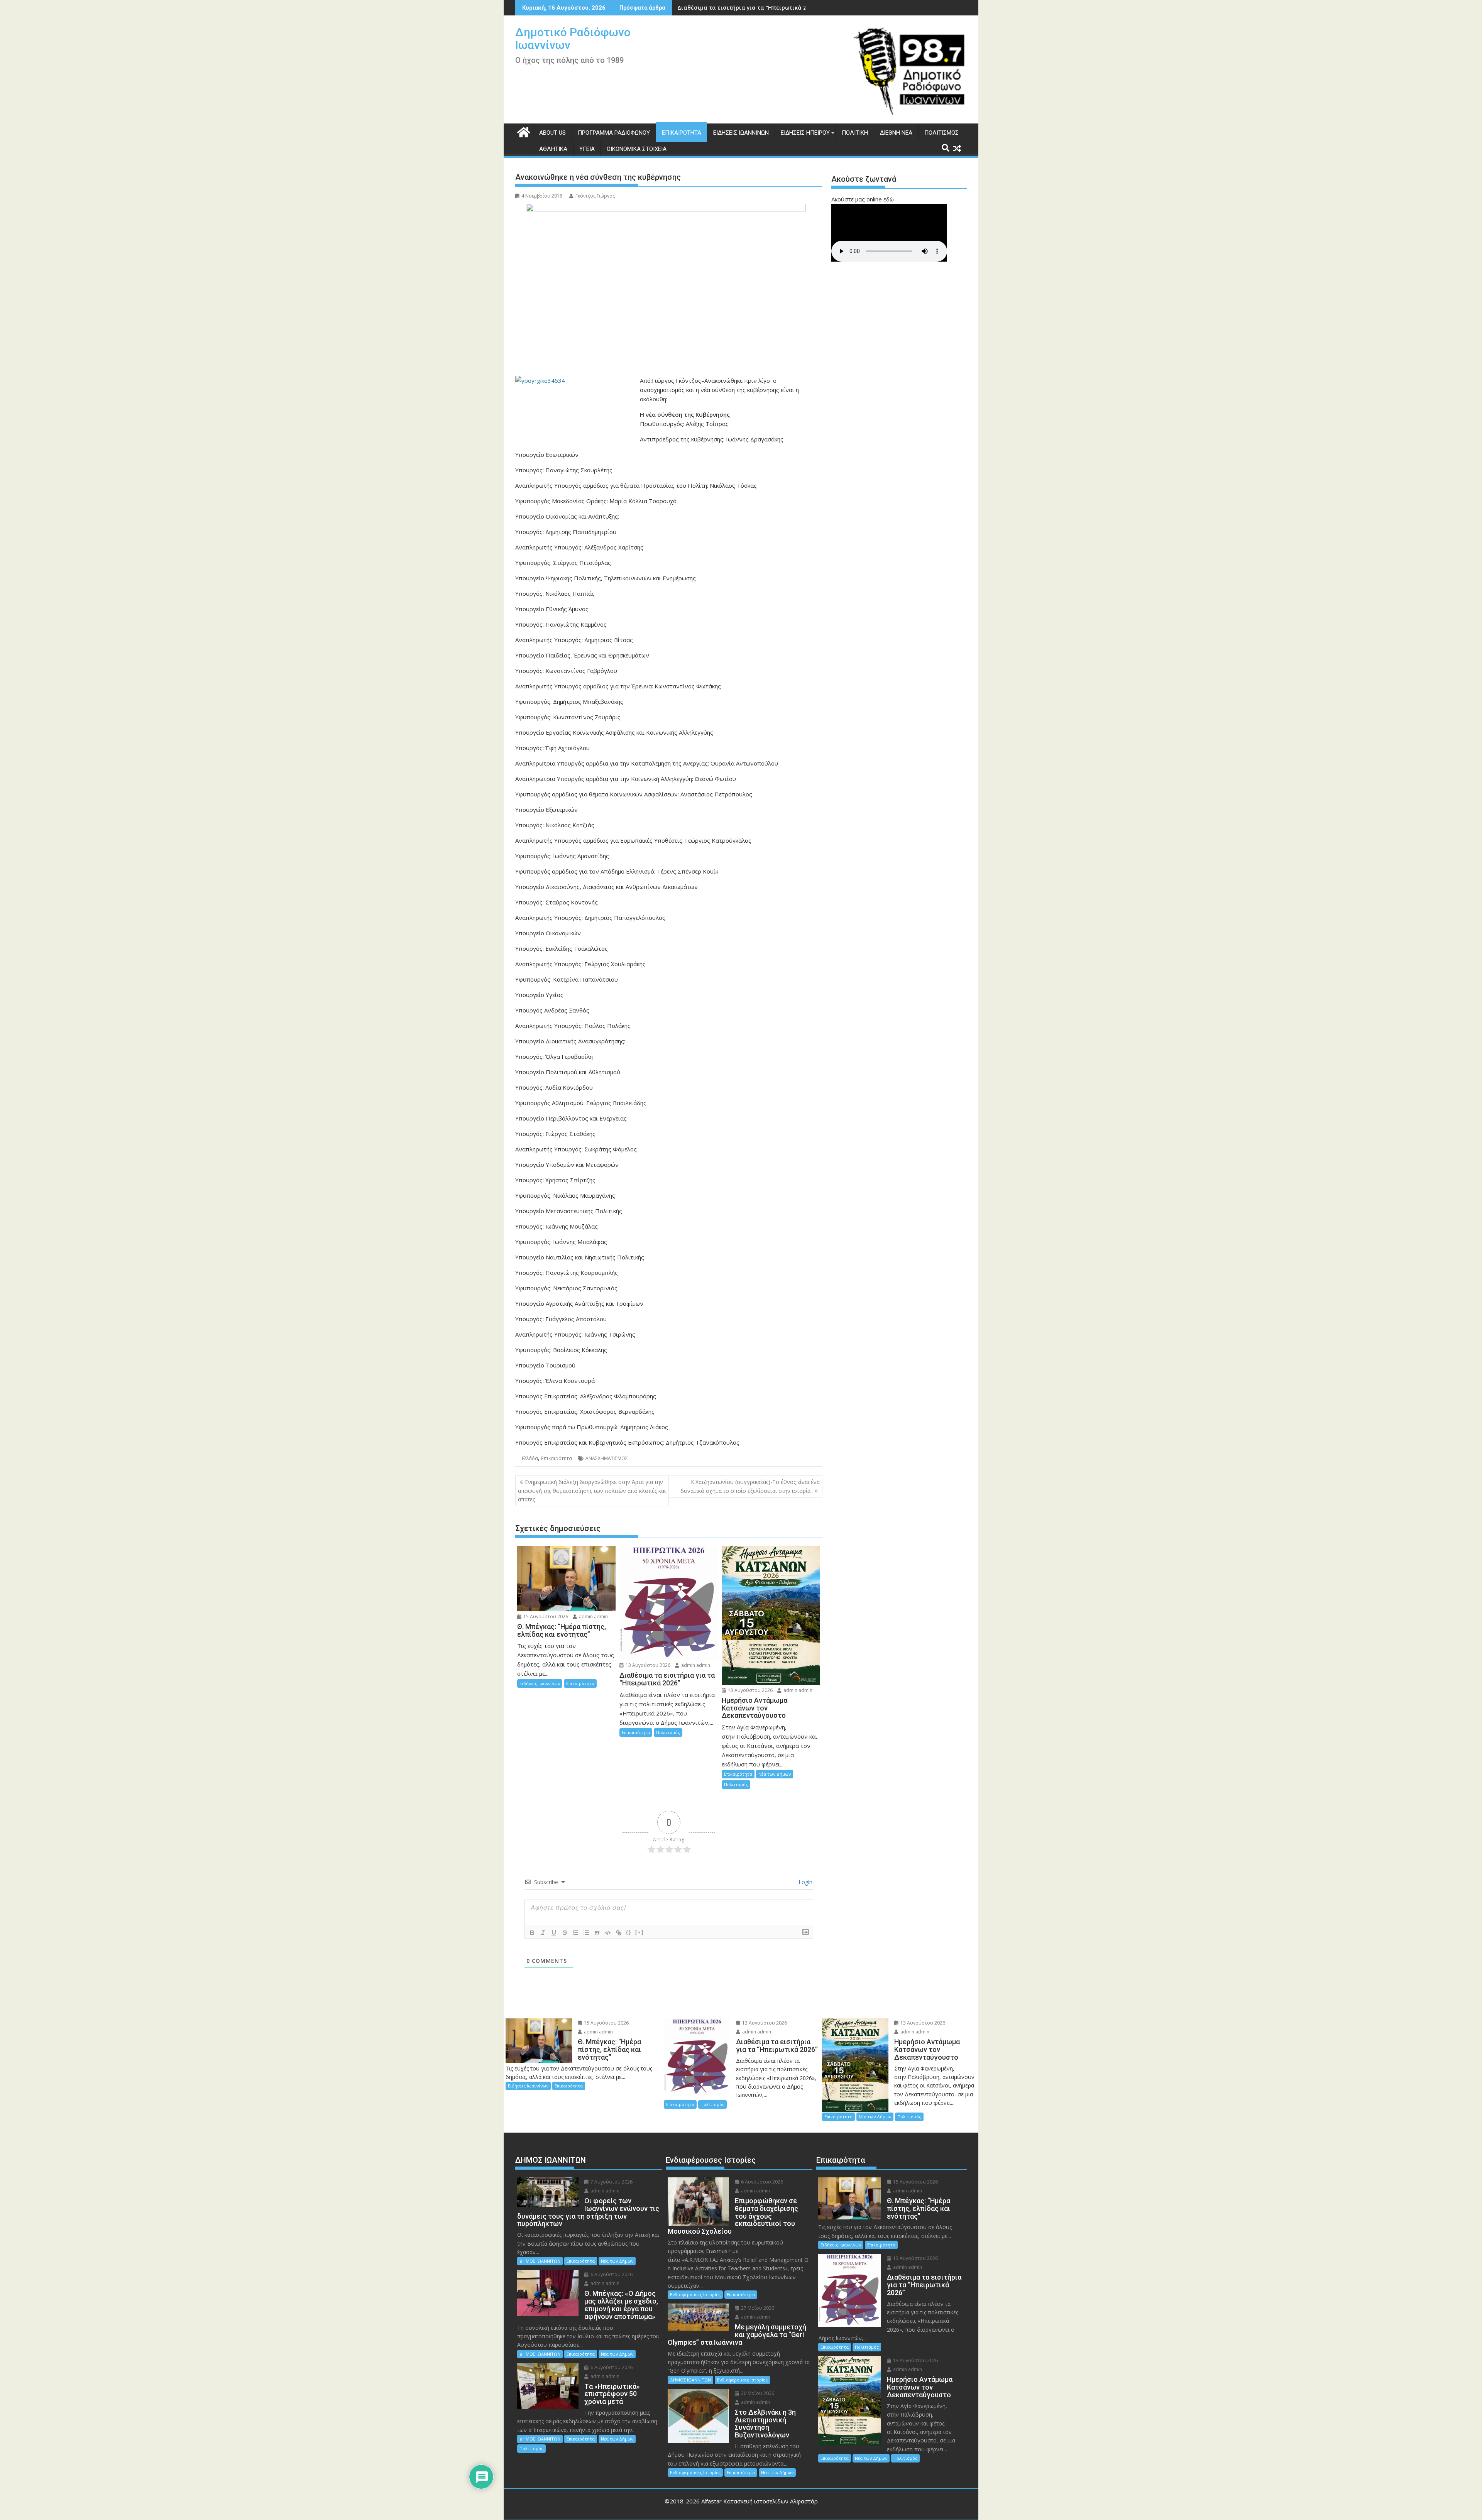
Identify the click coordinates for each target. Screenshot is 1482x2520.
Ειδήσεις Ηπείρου (805, 133)
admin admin (593, 1617)
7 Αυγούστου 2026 (611, 2182)
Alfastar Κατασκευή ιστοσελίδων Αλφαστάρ (760, 2501)
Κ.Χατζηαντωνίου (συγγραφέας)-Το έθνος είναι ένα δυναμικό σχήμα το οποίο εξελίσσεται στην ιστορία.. (750, 1486)
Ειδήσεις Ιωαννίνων (741, 133)
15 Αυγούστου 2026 (545, 1617)
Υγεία (587, 149)
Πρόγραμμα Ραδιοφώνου (614, 133)
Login (805, 1882)
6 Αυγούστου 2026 (611, 2274)
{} (629, 1932)
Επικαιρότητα (682, 133)
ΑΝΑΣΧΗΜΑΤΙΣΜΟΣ (607, 1458)
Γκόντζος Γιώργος (595, 196)
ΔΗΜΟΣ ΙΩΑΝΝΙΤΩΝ (540, 2261)
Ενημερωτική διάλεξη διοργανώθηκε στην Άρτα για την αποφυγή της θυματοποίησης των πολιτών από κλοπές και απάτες (592, 1491)
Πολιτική (855, 133)
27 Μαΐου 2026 (757, 2308)
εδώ (889, 199)
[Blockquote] (597, 1933)
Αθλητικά (553, 149)
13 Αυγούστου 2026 (647, 1665)
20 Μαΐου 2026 (757, 2393)
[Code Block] (608, 1933)
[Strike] (565, 1933)
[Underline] (554, 1933)
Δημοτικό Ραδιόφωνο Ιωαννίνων (573, 39)
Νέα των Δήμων (775, 1774)
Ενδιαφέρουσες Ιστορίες (695, 2294)
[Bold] (532, 1933)
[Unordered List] (586, 1933)
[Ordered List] (575, 1933)
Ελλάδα (530, 1458)
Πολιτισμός (941, 133)
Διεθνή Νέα (896, 133)
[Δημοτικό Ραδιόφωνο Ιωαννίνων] (523, 131)
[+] (639, 1932)
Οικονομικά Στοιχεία (637, 149)
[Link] (619, 1933)
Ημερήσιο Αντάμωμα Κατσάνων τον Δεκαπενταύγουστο (755, 8)
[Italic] (543, 1933)
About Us (552, 133)
